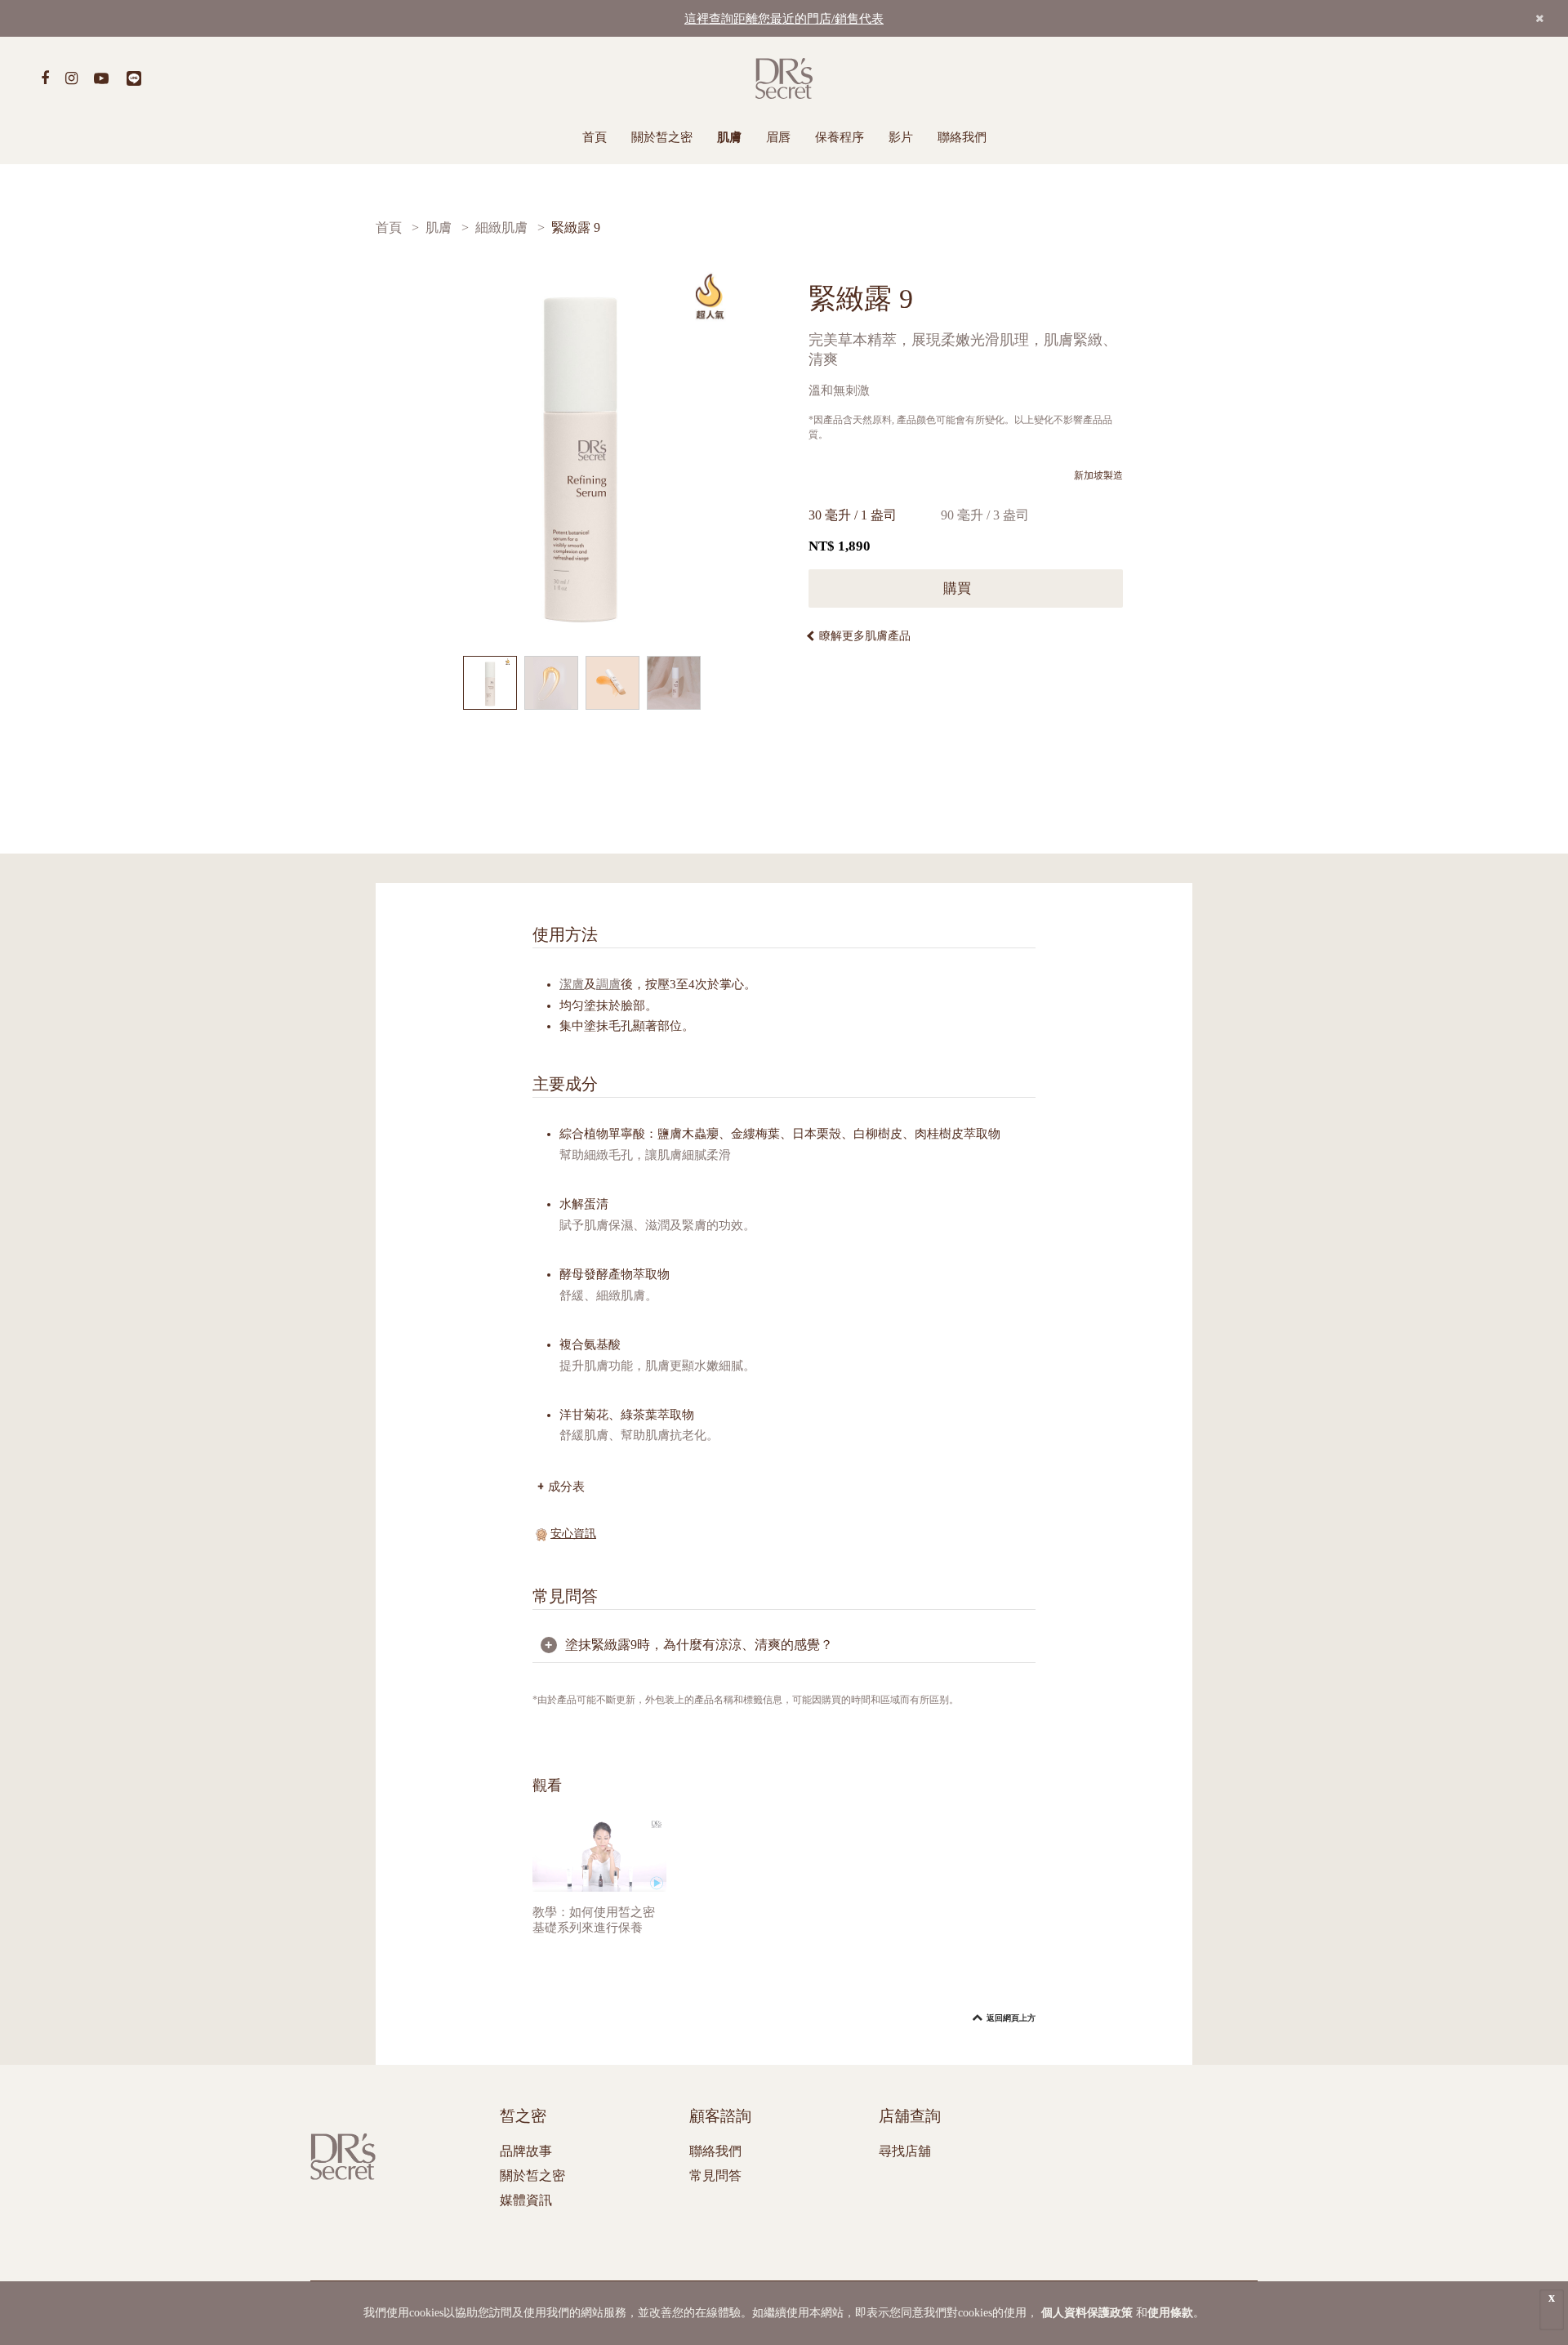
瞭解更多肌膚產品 (865, 636)
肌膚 (729, 137)
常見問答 (715, 2176)
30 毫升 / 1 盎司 (853, 515)
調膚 (608, 984)
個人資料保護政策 (1087, 2313)
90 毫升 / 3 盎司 (985, 515)
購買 (959, 588)
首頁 (595, 137)
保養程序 (840, 137)
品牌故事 (526, 2151)
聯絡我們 (962, 137)
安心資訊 (573, 1534)
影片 (901, 137)
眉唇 (778, 137)
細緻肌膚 (501, 227)
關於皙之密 (662, 137)
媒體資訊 (526, 2200)
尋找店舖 (905, 2151)
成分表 (566, 1486)
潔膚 (572, 984)
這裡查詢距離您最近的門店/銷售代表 (784, 19)
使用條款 (1170, 2313)
